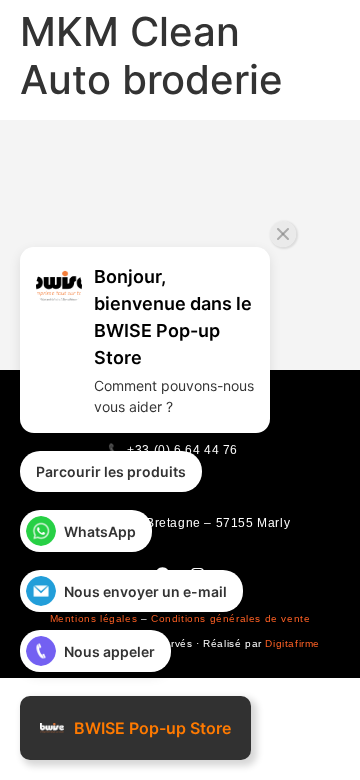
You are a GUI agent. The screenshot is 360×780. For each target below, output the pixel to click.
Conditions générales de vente (230, 618)
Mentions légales (94, 618)
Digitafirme (292, 643)
